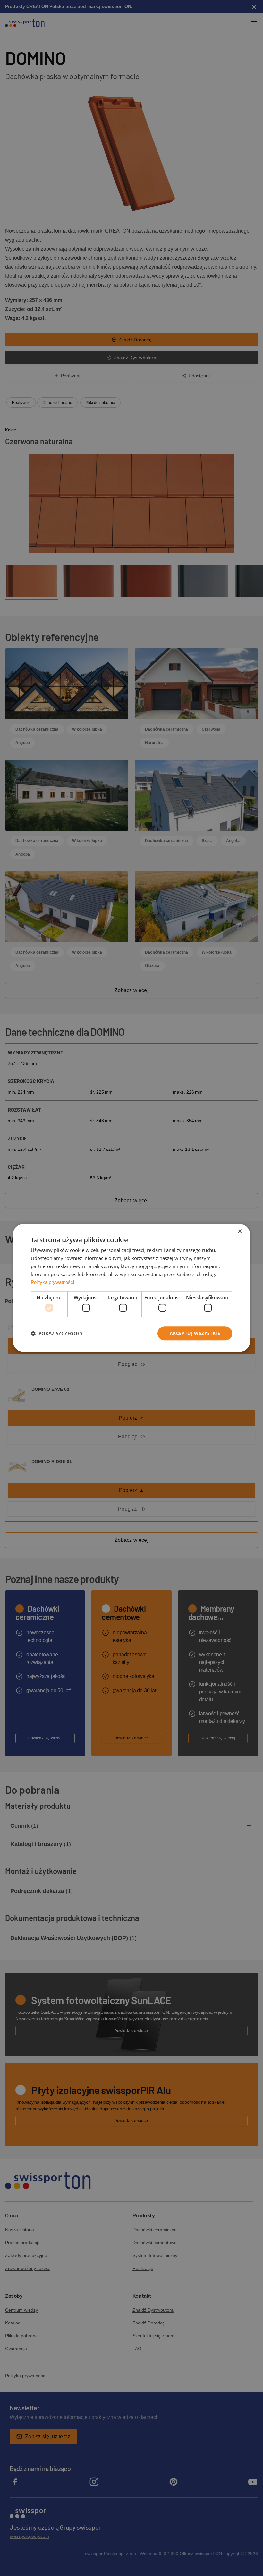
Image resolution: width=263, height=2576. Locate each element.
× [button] (239, 1232)
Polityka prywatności (52, 1282)
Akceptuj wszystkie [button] (195, 1333)
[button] (57, 1333)
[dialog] (131, 1288)
